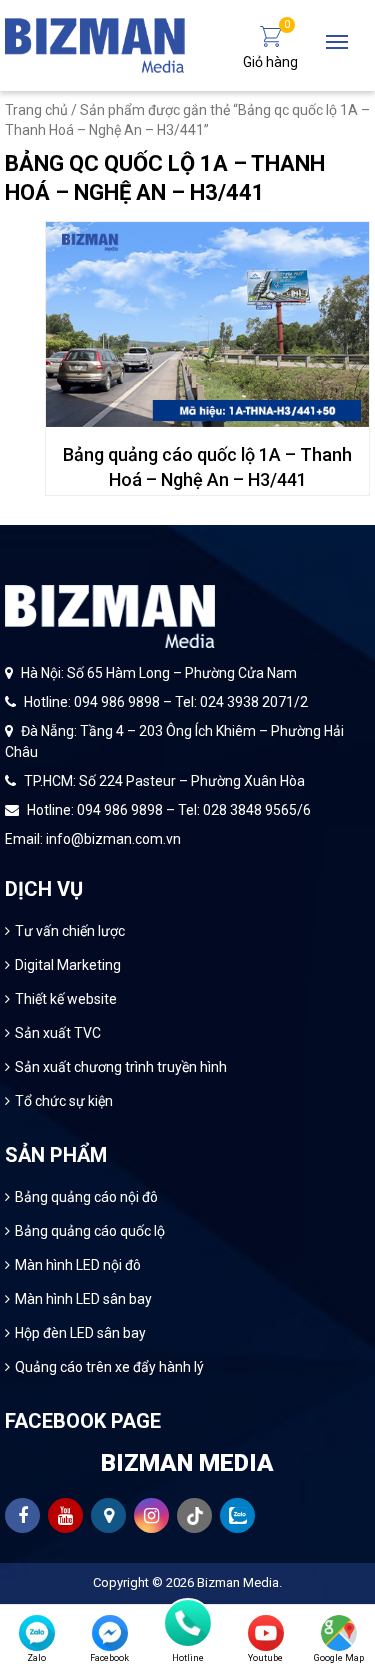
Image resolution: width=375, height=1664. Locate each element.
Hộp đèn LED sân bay (80, 1333)
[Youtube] (266, 1633)
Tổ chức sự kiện (64, 1101)
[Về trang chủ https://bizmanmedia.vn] (95, 44)
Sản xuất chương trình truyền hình (121, 1067)
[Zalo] (37, 1633)
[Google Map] (339, 1633)
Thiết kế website (66, 999)
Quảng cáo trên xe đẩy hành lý (109, 1367)
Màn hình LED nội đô (78, 1265)
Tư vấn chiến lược (70, 931)
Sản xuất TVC (58, 1033)
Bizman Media (238, 1582)
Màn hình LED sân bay (83, 1299)
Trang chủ (36, 110)
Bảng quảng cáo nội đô (86, 1197)
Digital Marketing (68, 965)
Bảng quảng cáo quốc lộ (90, 1231)
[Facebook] (110, 1633)
